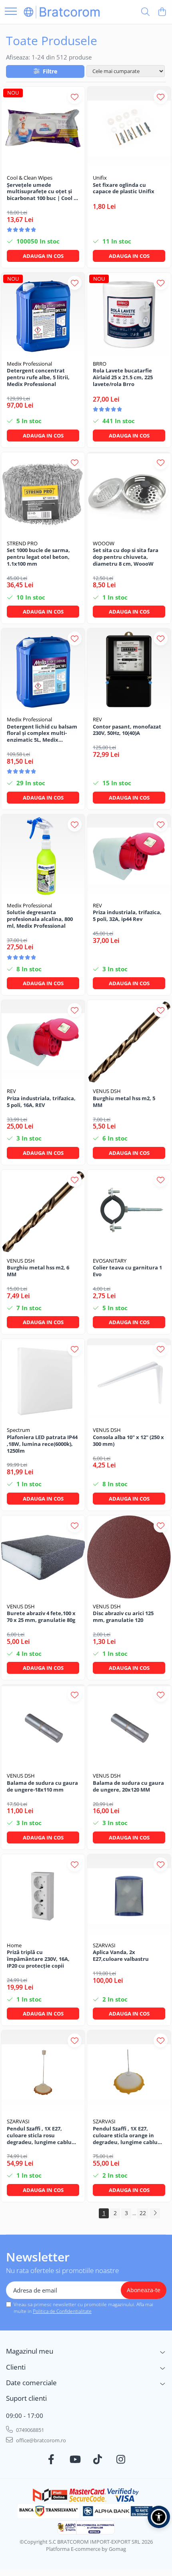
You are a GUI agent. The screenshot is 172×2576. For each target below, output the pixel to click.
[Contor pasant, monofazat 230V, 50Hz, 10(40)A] (129, 670)
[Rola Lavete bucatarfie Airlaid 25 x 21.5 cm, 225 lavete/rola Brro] (129, 314)
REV (97, 719)
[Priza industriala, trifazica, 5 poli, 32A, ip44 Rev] (129, 856)
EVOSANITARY (110, 1261)
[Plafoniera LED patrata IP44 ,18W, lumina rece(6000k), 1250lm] (43, 1381)
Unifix (100, 178)
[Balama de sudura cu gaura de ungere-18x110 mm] (43, 1726)
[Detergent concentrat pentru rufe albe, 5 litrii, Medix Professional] (43, 314)
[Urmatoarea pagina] (155, 2213)
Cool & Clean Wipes (30, 178)
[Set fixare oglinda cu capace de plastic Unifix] (129, 128)
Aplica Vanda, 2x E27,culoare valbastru (121, 1956)
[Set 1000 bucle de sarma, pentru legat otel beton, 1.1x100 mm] (43, 494)
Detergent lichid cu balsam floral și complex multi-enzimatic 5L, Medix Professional (42, 734)
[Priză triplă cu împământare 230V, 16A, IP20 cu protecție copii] (43, 1896)
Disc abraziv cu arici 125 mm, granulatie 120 (123, 1617)
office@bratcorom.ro (40, 2440)
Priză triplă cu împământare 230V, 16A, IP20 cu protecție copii (38, 1959)
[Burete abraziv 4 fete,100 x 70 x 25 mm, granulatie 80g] (43, 1557)
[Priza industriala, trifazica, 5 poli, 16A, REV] (43, 1042)
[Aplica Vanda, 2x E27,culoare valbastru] (129, 1896)
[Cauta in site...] (145, 12)
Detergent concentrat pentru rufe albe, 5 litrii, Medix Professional (38, 377)
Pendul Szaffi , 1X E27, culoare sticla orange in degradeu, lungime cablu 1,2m (125, 2135)
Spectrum (18, 1430)
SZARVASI (104, 1945)
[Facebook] (51, 2459)
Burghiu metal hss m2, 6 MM (38, 1271)
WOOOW (104, 543)
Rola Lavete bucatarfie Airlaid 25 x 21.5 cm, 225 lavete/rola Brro (123, 377)
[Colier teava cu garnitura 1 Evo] (129, 1211)
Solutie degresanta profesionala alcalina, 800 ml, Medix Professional (40, 919)
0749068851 (29, 2430)
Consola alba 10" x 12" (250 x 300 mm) (128, 1441)
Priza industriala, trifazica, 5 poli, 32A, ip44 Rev (127, 916)
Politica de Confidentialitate (62, 2311)
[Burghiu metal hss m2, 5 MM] (129, 1042)
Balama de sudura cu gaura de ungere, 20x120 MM (128, 1786)
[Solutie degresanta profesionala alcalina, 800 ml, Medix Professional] (43, 856)
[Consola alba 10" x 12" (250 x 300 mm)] (129, 1381)
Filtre (48, 71)
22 (143, 2213)
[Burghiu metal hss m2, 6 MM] (43, 1211)
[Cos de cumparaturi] (162, 12)
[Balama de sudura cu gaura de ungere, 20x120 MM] (129, 1726)
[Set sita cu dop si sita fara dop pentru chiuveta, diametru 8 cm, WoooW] (129, 494)
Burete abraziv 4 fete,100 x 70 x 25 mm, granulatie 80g (41, 1617)
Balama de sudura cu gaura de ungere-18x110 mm (42, 1786)
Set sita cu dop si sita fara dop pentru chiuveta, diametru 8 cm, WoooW (126, 557)
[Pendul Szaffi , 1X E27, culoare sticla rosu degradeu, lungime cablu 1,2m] (43, 2072)
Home (14, 1945)
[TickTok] (98, 2459)
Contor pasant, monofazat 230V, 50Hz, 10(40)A (127, 730)
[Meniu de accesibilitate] (159, 2517)
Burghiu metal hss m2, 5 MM (124, 1102)
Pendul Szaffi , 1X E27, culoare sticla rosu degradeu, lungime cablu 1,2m (39, 2135)
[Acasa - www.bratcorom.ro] (62, 12)
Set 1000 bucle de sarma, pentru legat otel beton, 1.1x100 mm (38, 557)
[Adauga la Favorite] (75, 97)
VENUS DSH (107, 1091)
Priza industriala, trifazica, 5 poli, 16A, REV (41, 1102)
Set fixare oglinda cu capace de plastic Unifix (124, 188)
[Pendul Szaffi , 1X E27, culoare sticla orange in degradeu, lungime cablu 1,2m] (129, 2072)
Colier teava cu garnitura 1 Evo (127, 1271)
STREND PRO (22, 543)
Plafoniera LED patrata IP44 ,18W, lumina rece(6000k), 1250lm (42, 1444)
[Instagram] (121, 2459)
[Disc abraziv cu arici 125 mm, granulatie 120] (129, 1557)
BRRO (100, 364)
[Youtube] (75, 2459)
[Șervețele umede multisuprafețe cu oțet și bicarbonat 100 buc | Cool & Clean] (43, 128)
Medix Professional (29, 364)
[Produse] (11, 12)
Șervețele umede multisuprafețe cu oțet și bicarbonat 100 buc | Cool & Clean (42, 192)
